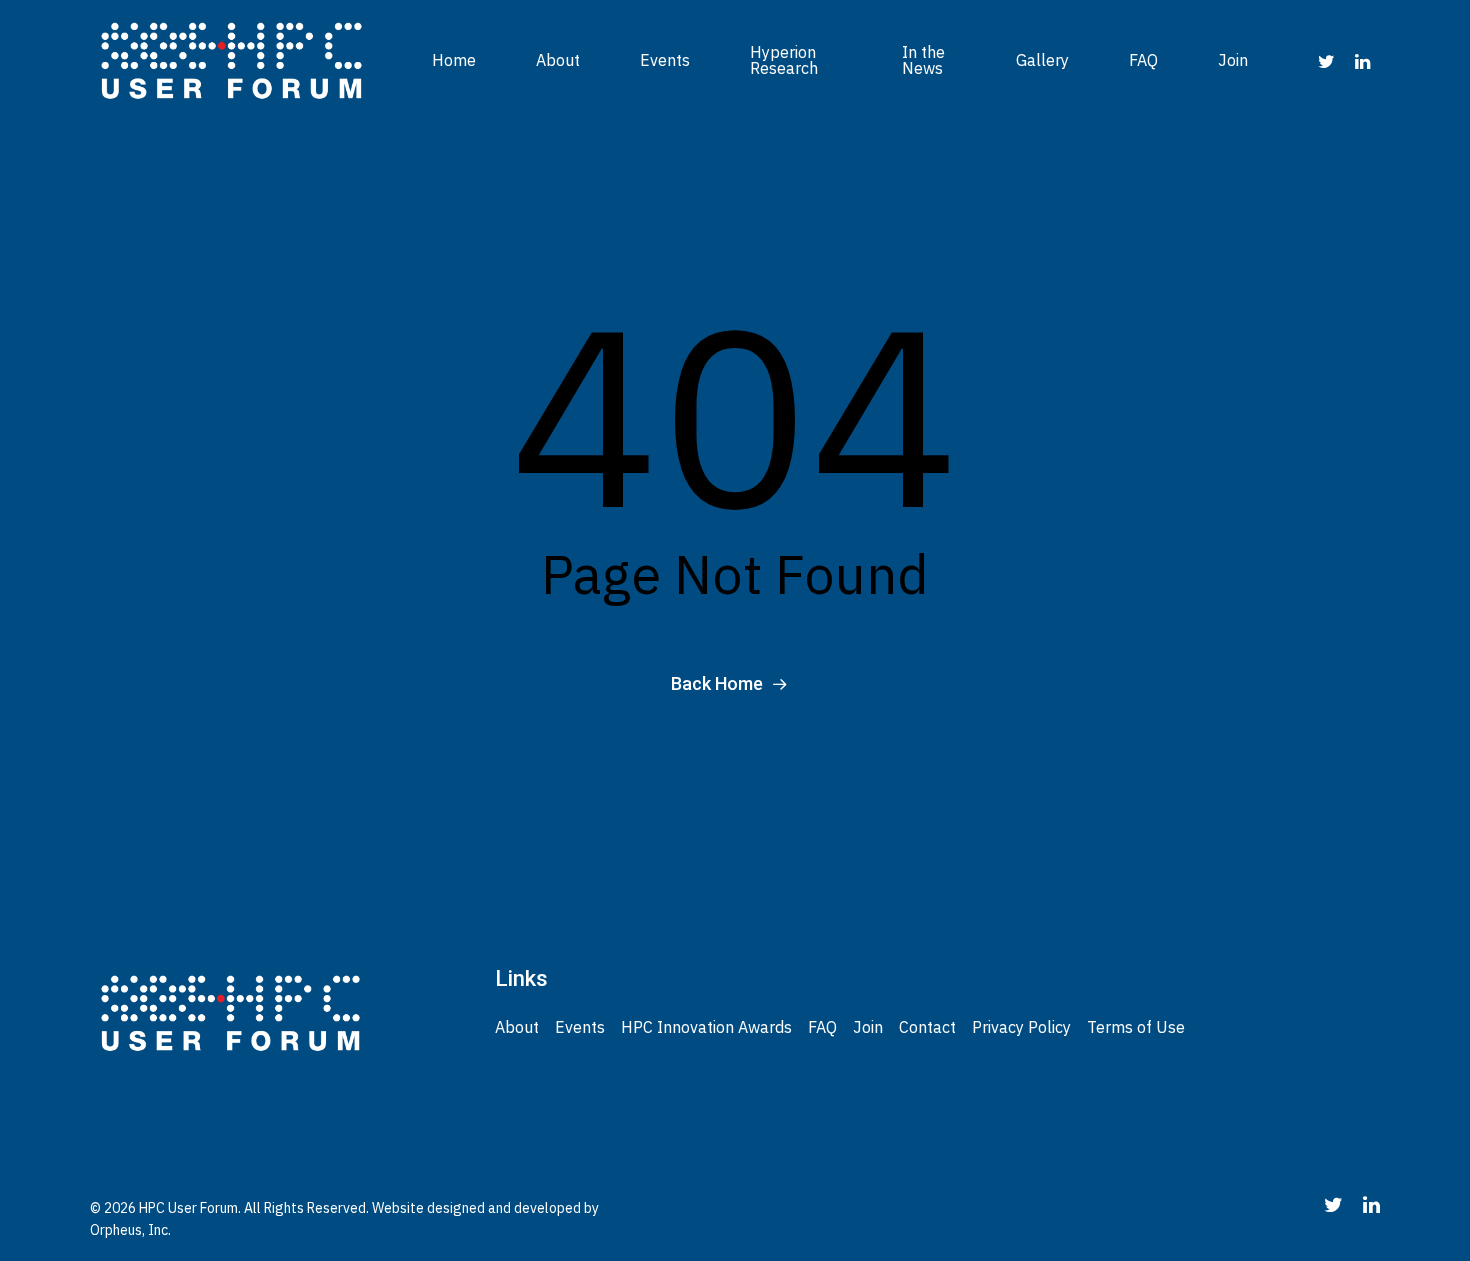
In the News (923, 60)
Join (1233, 60)
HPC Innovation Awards (706, 1027)
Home (454, 60)
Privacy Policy (1021, 1027)
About (558, 60)
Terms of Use (1136, 1027)
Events (665, 60)
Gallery (1042, 60)
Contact (927, 1027)
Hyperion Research (784, 60)
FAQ (1143, 60)
